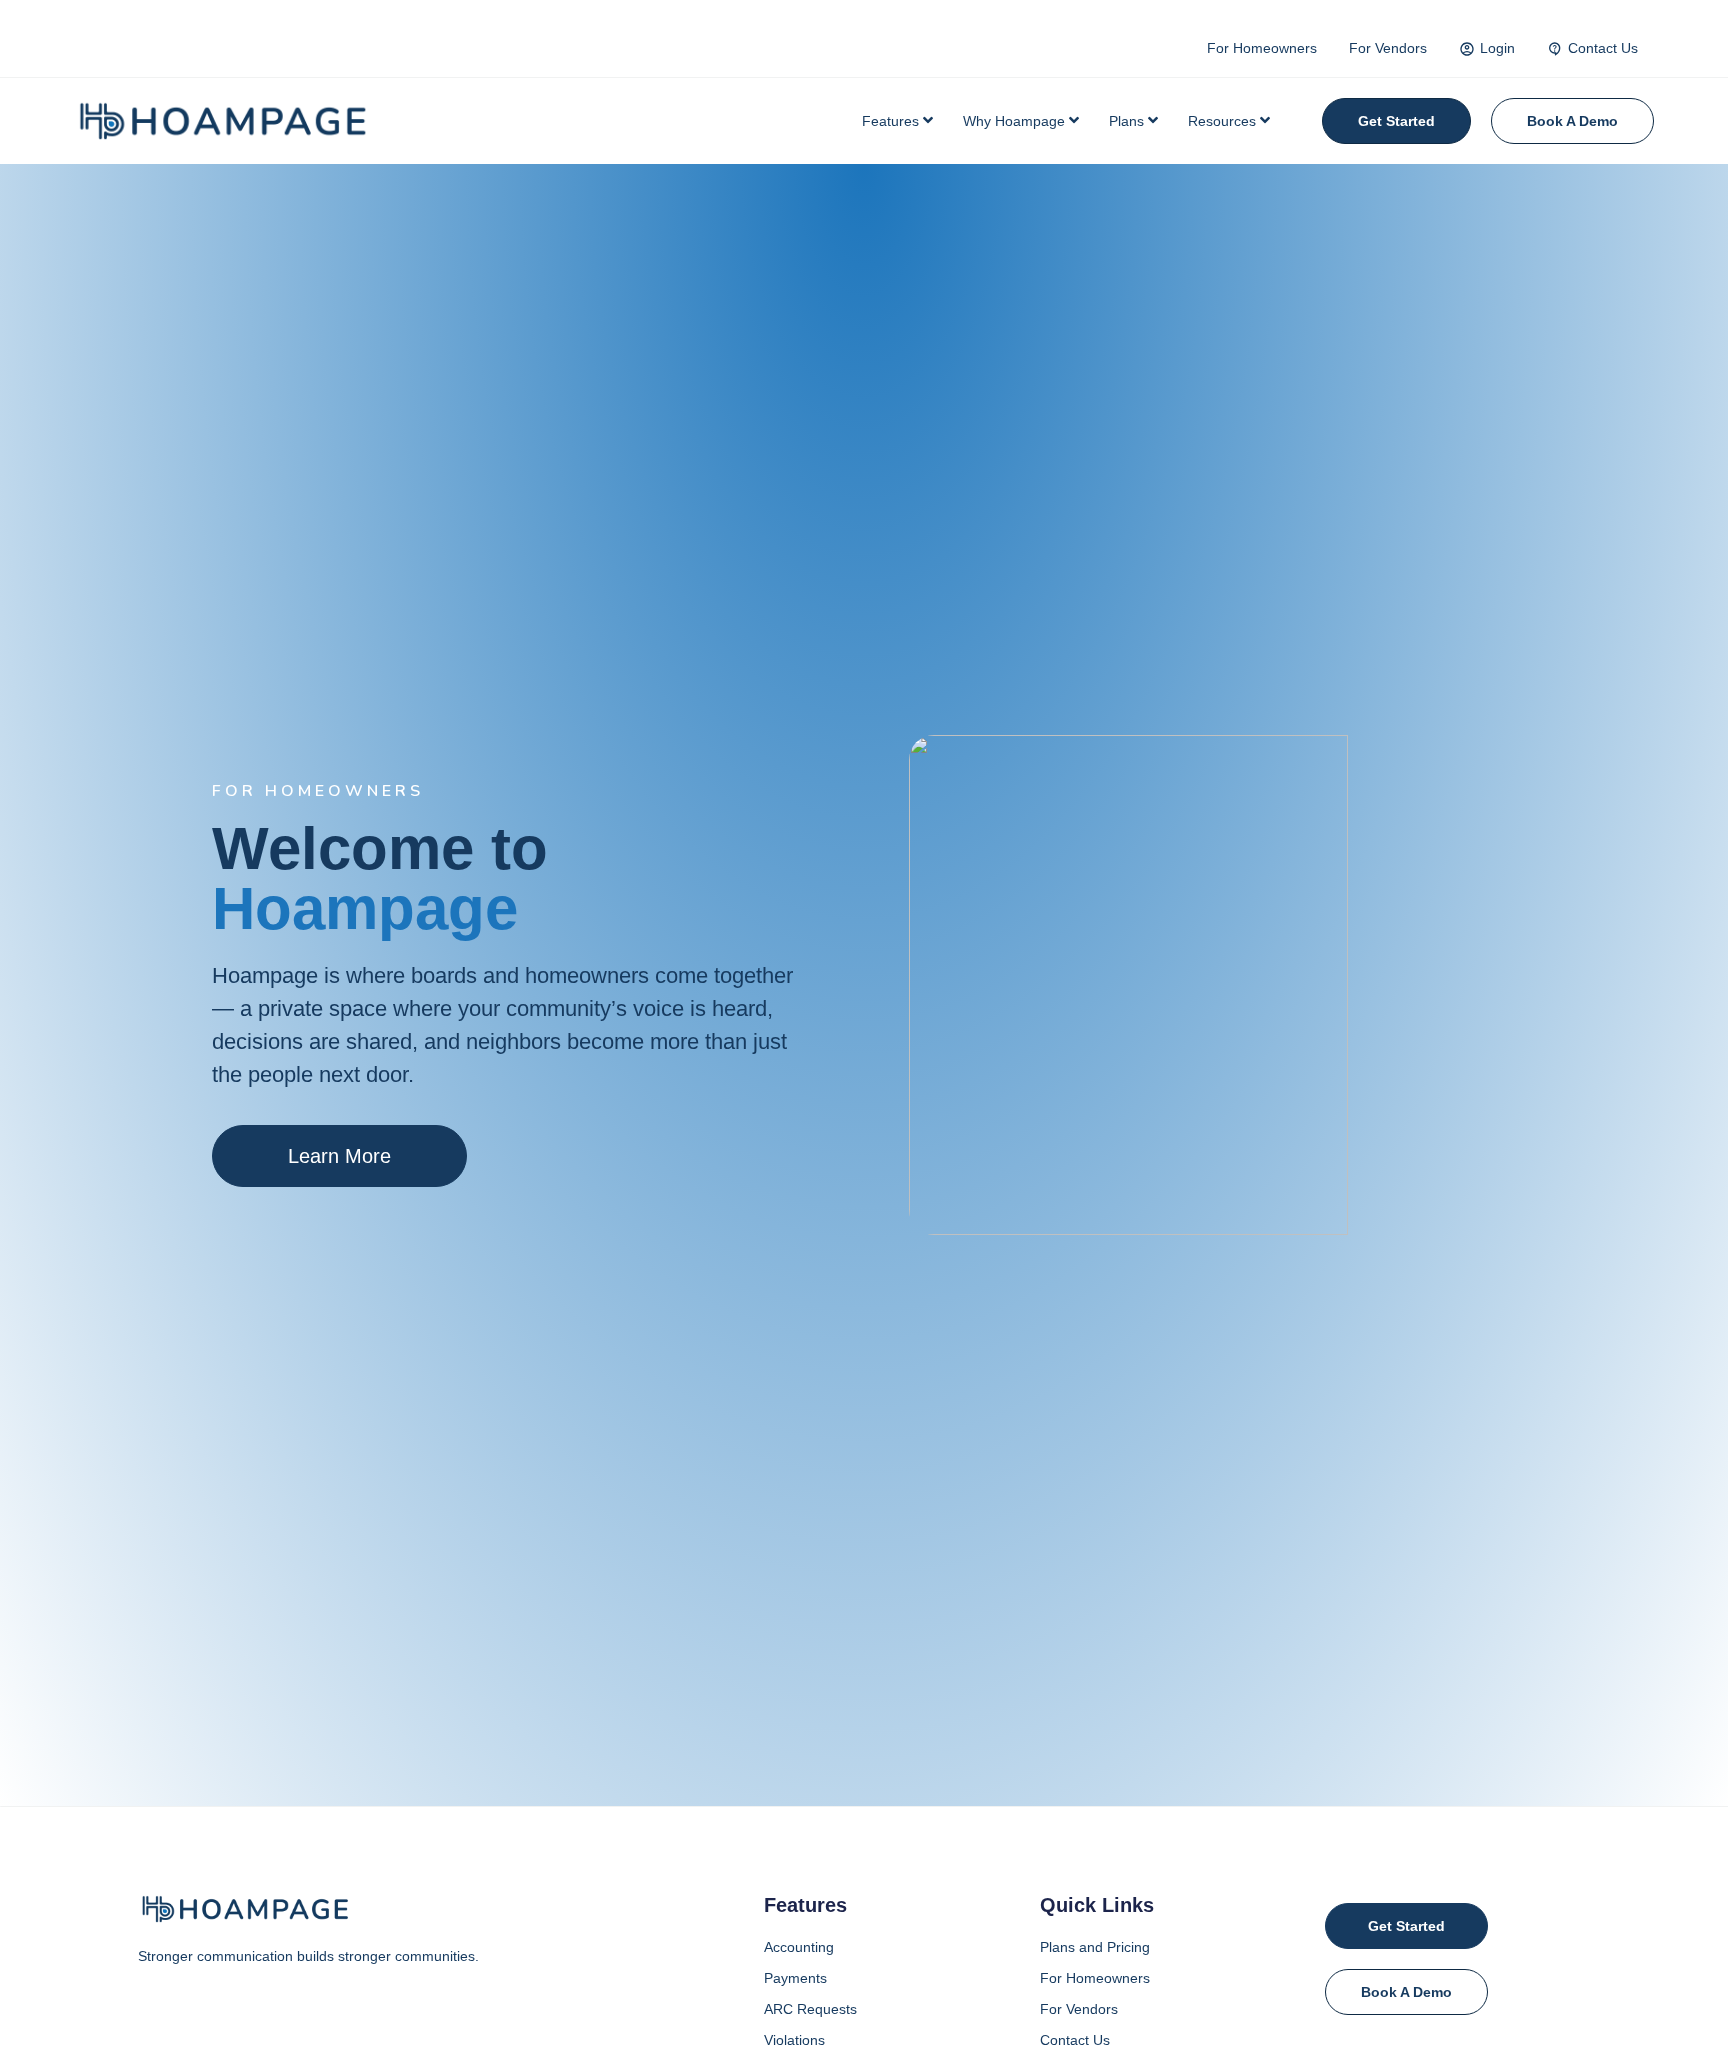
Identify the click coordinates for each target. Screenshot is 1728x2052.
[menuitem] (897, 121)
